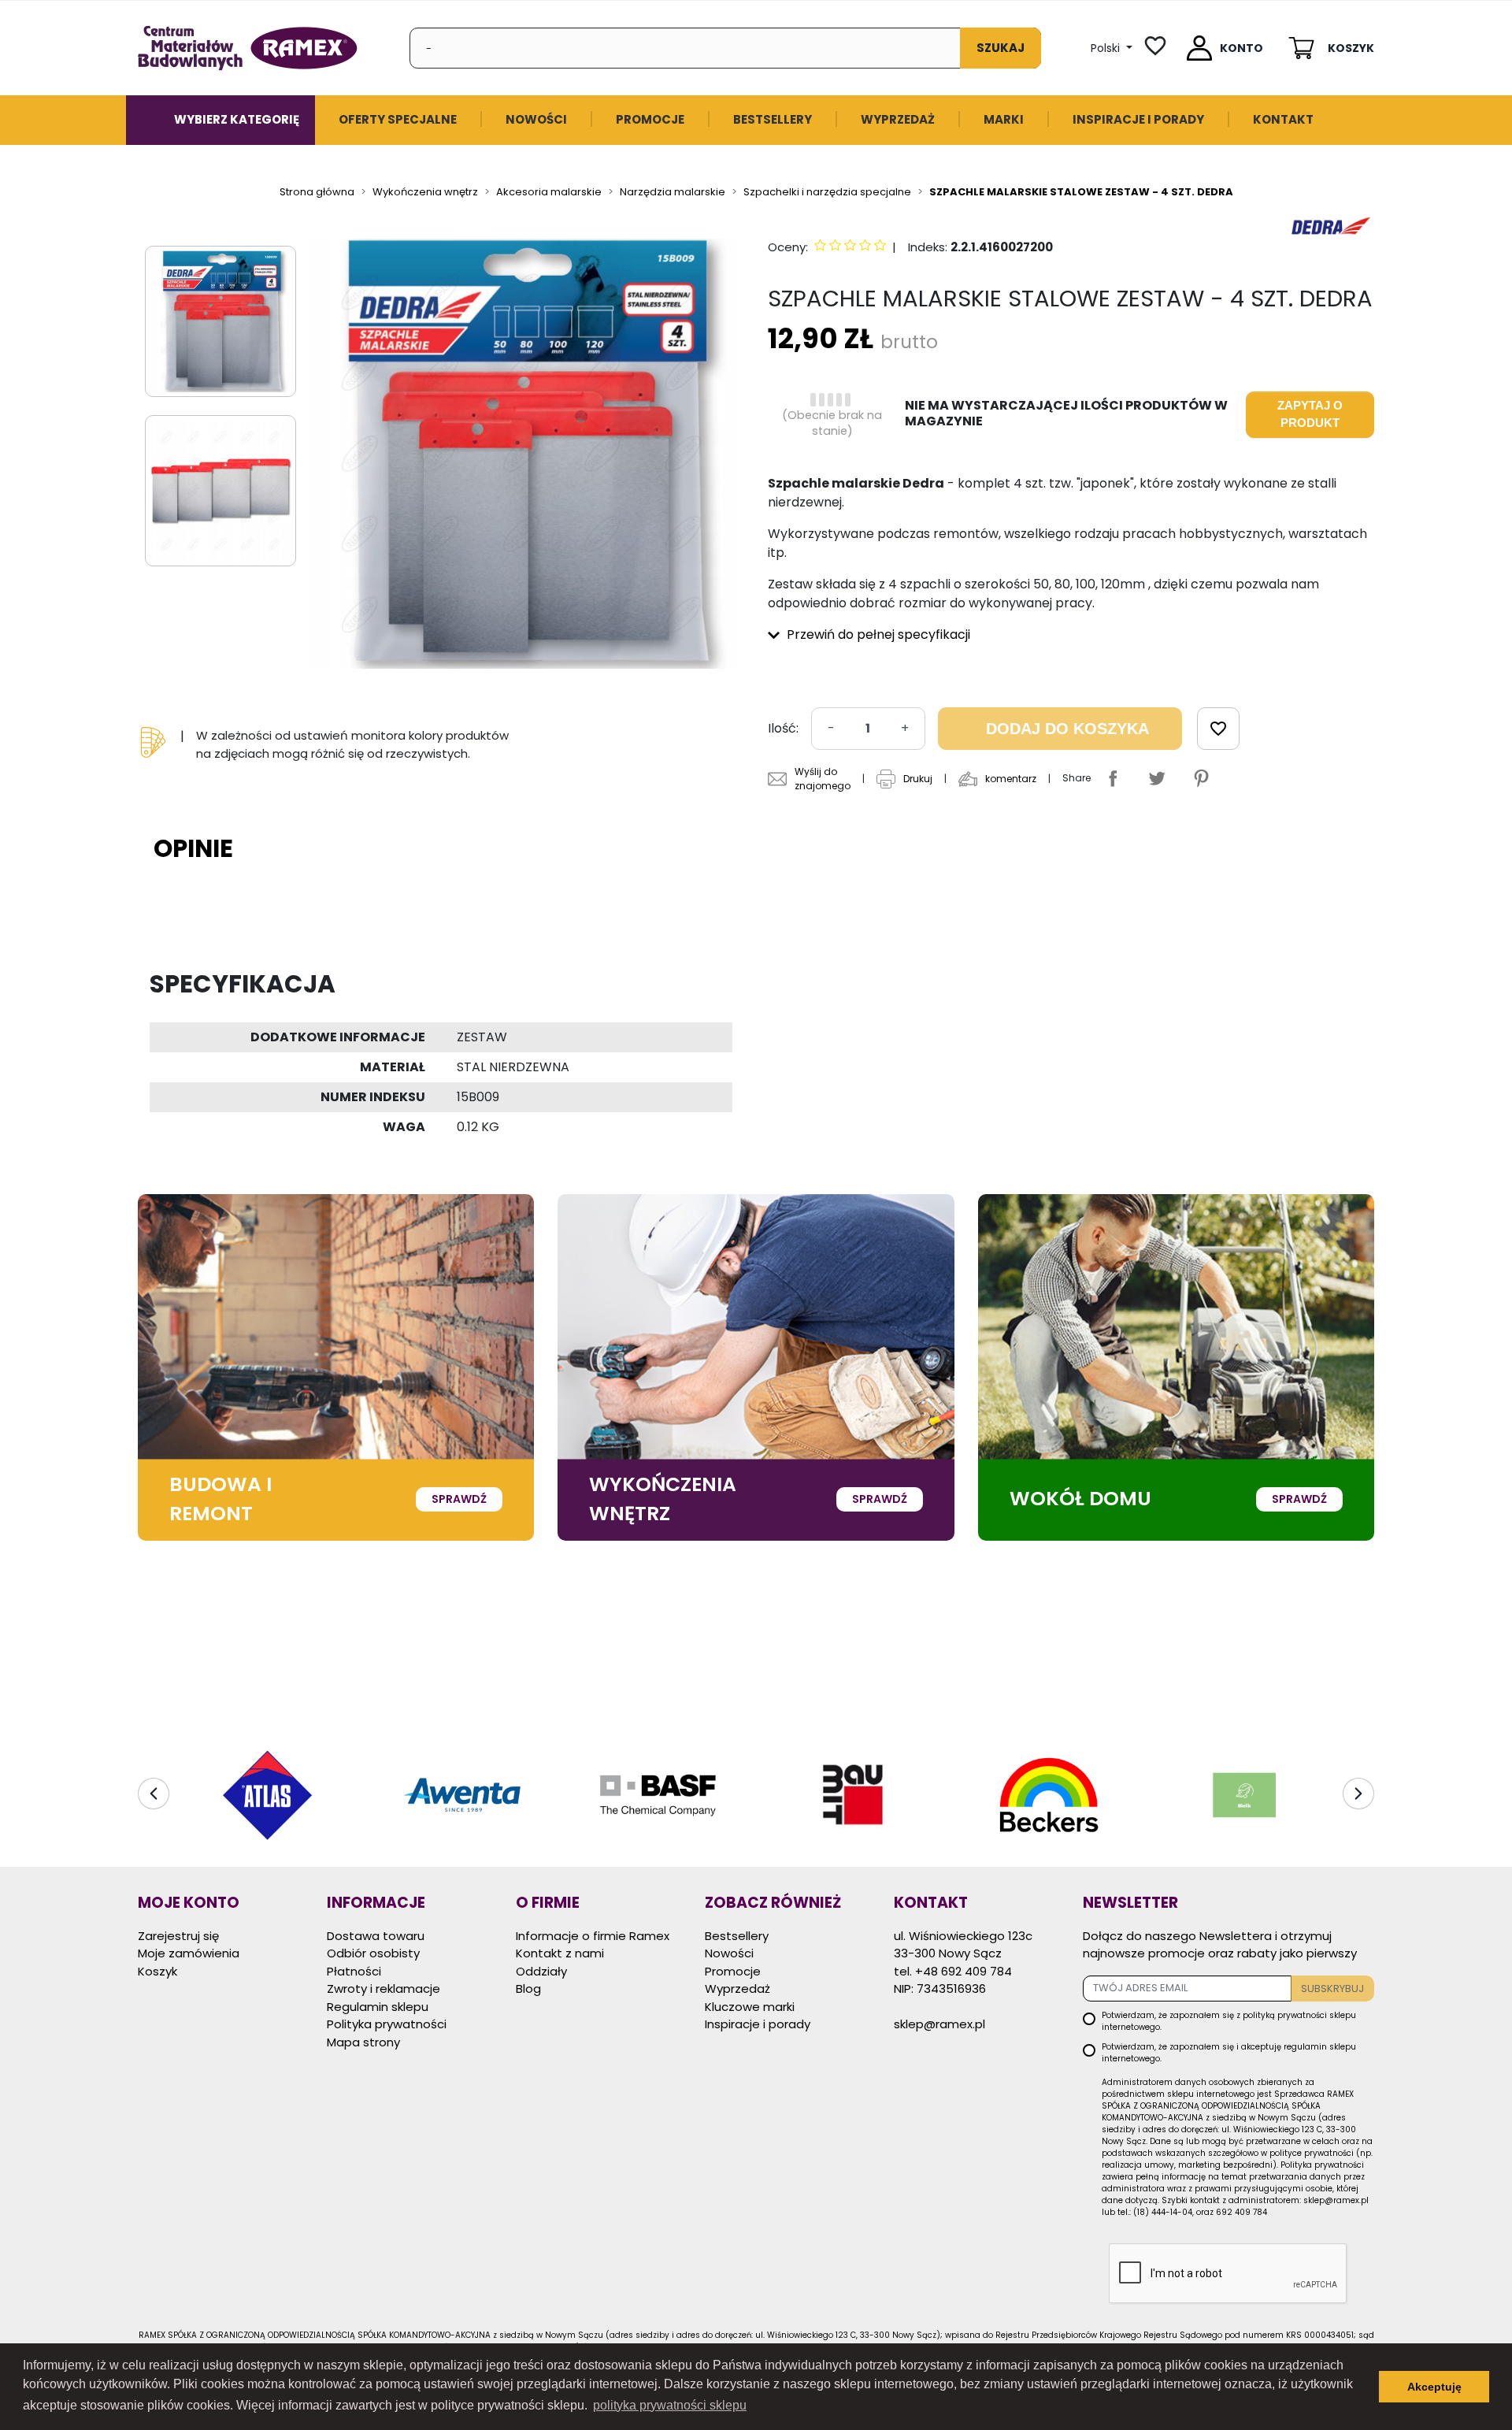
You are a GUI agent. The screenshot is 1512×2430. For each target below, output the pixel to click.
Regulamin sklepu (378, 2007)
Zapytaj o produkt (1310, 414)
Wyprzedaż (737, 1989)
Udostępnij (1113, 778)
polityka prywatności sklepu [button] (670, 2405)
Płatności (354, 1971)
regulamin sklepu (1320, 2047)
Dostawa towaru (376, 1936)
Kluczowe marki (750, 2007)
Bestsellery (737, 1936)
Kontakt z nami (560, 1953)
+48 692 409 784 (964, 1971)
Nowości (729, 1953)
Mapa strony (363, 2042)
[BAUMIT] (854, 1795)
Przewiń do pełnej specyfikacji (877, 634)
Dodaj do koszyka (1067, 729)
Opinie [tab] (193, 848)
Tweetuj (1157, 778)
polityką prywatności (1285, 2015)
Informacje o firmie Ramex (593, 1936)
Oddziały (541, 1971)
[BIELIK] (1245, 1795)
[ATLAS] (267, 1795)
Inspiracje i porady (758, 2024)
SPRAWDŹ (459, 1499)
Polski (1107, 48)
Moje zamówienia (189, 1953)
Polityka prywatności (387, 2024)
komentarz (1011, 779)
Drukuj (918, 779)
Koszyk (157, 1971)
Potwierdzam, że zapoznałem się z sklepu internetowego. (1229, 2021)
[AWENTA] (462, 1795)
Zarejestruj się (178, 1936)
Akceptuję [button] (1434, 2387)
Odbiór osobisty (373, 1953)
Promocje (733, 1971)
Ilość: (783, 728)
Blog (528, 1989)
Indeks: (928, 247)
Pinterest (1201, 778)
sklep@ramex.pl (939, 2024)
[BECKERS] (1049, 1795)
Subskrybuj (1332, 1989)
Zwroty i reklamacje (384, 1989)
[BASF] (658, 1795)
